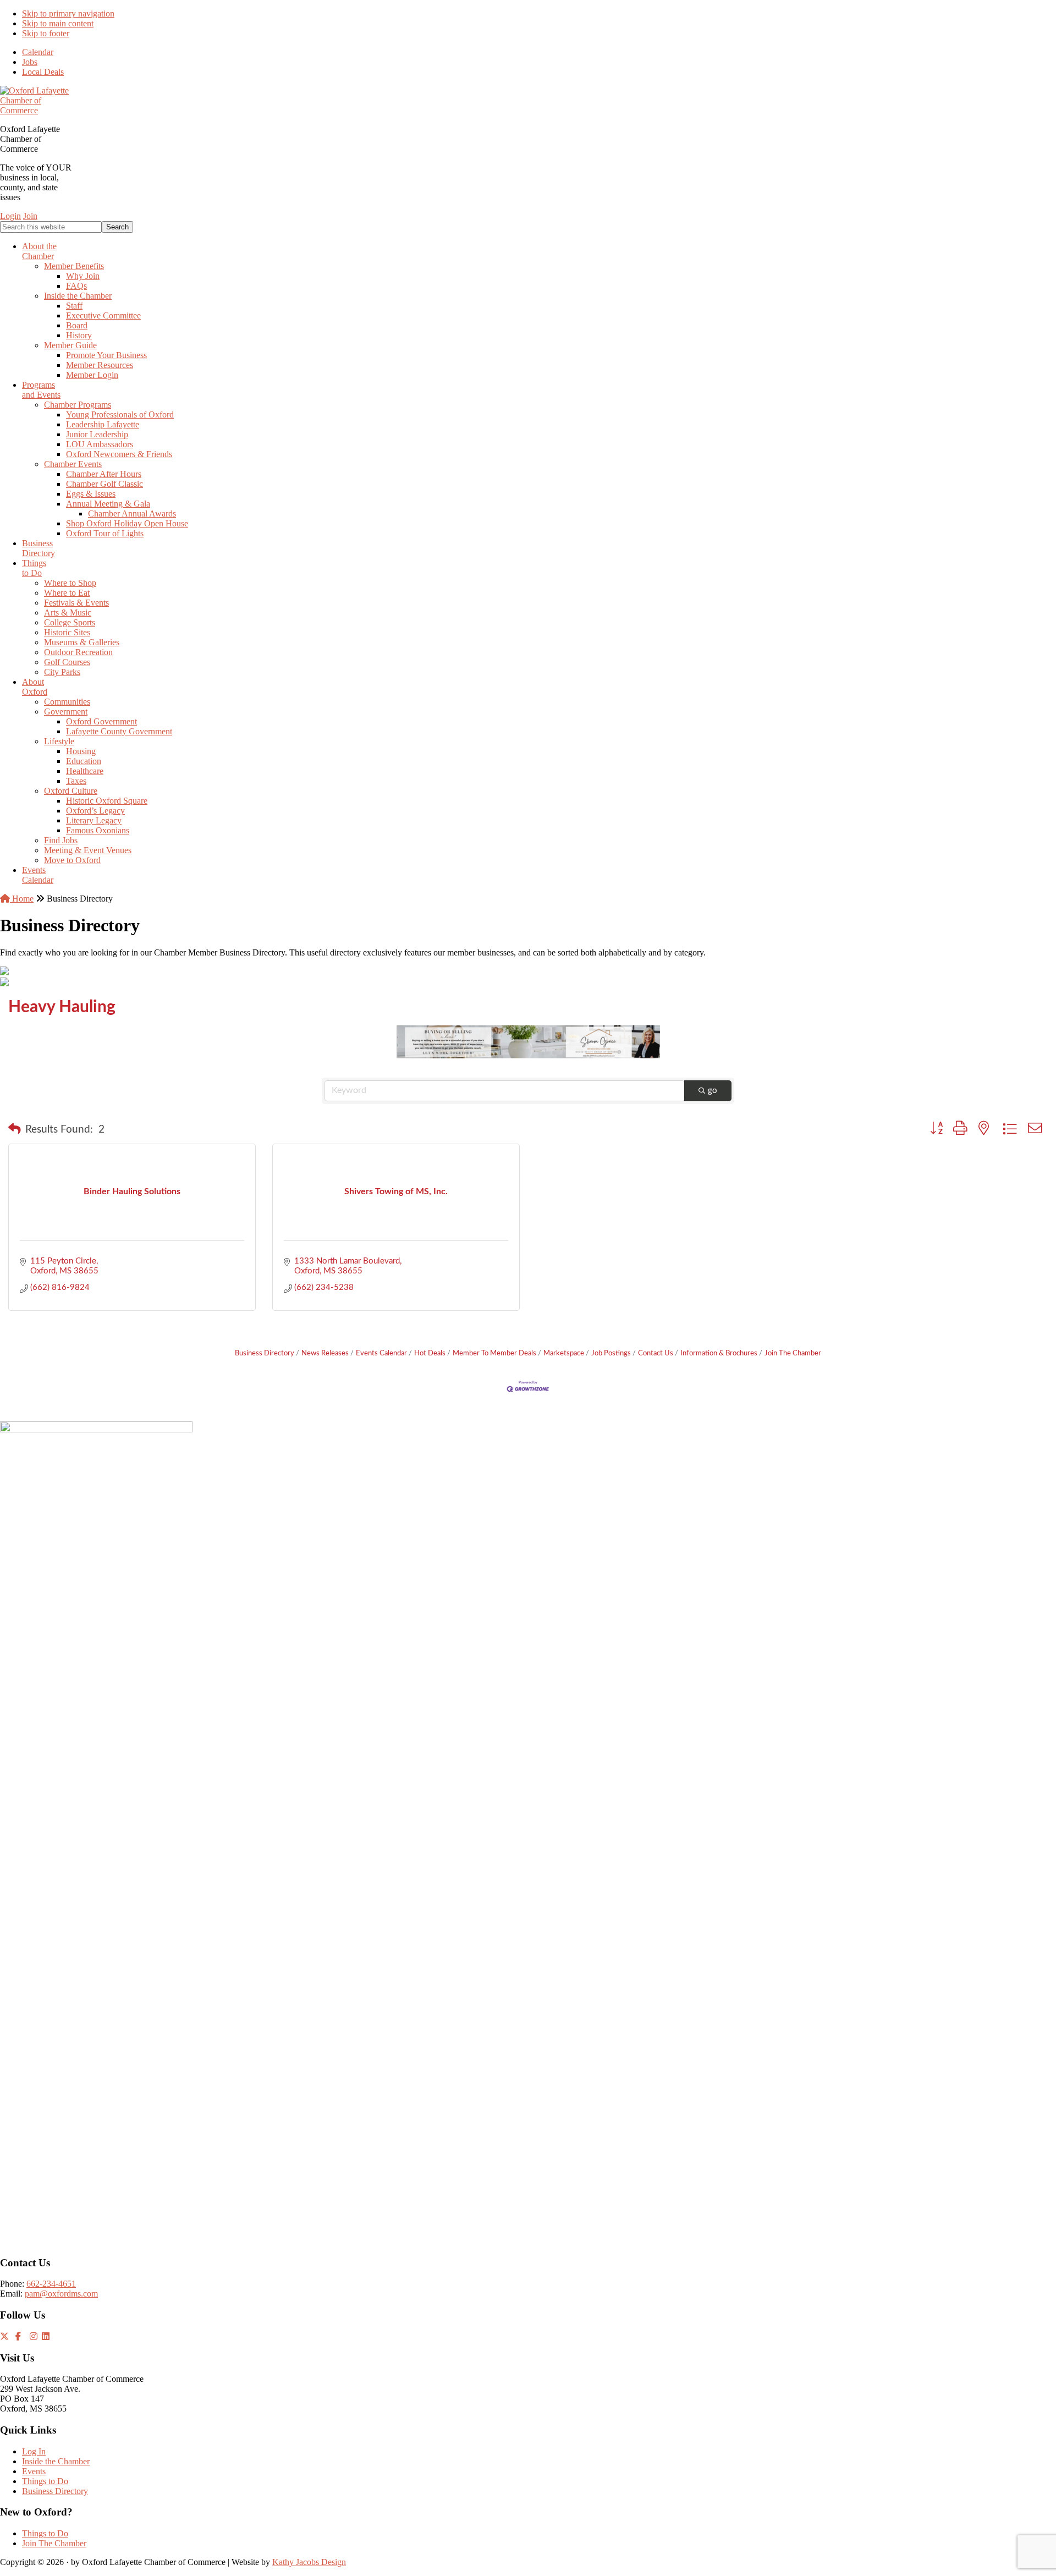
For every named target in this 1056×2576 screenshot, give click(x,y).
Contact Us (656, 1353)
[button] (15, 1130)
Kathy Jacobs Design (309, 2562)
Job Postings (611, 1353)
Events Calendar (381, 1353)
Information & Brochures (719, 1353)
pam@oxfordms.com (61, 2294)
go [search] (713, 1091)
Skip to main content (58, 23)
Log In (34, 2451)
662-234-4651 (51, 2284)
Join (30, 216)
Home (22, 899)
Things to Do (45, 2481)
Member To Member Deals (494, 1353)
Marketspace (564, 1353)
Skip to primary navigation (68, 13)
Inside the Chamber (56, 2461)
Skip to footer (46, 33)
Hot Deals (430, 1353)
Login (10, 216)
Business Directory (265, 1353)
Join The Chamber (793, 1353)
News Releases (325, 1353)
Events (34, 2471)
